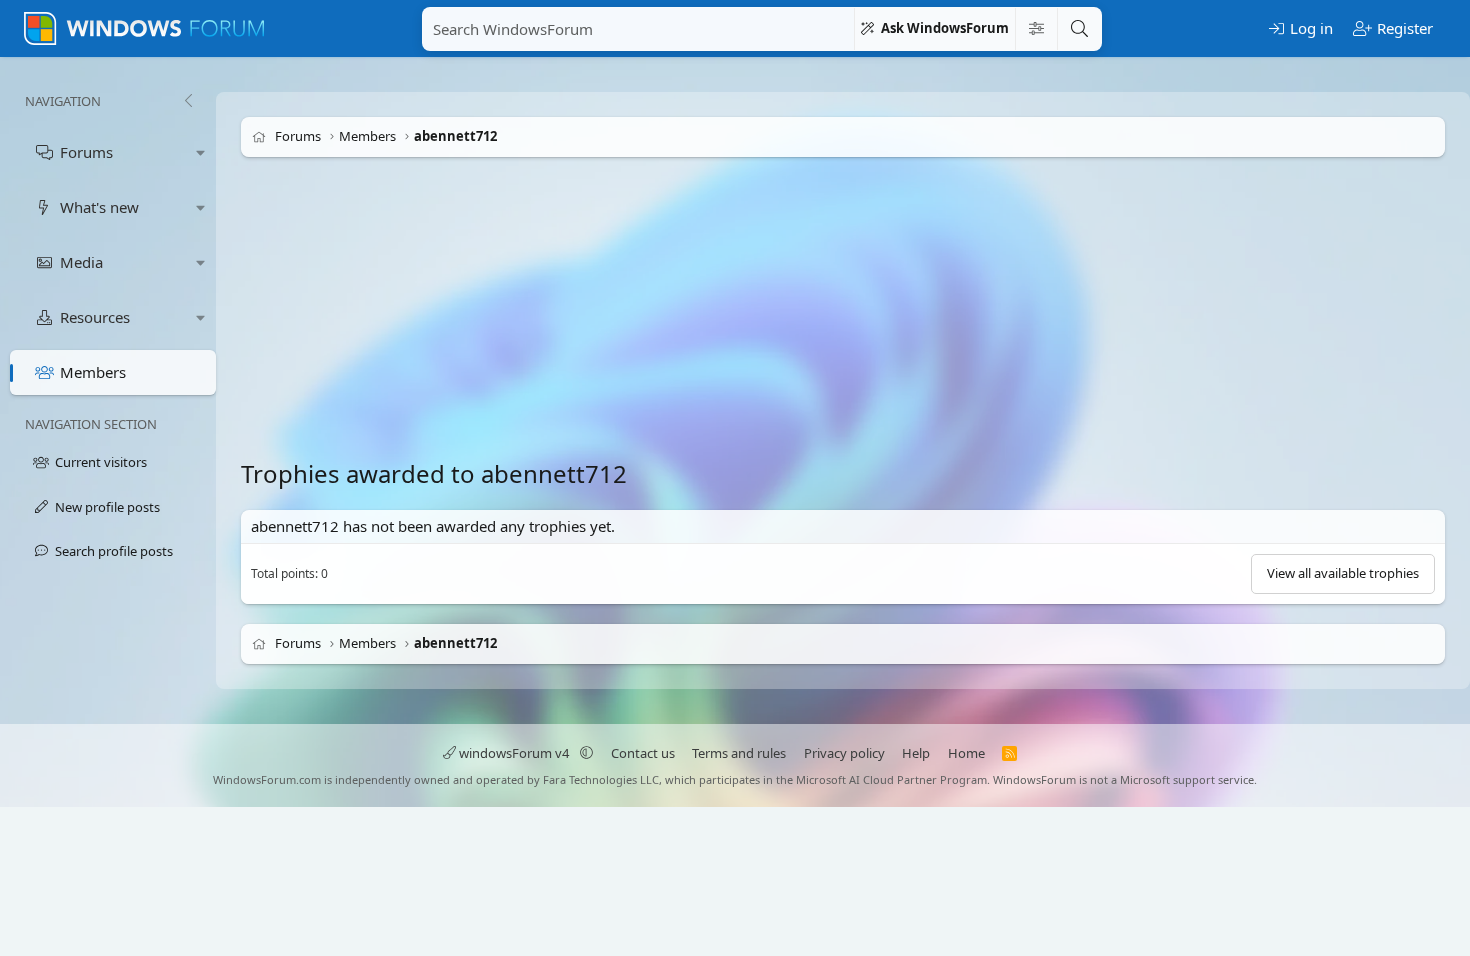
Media (81, 262)
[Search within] (1036, 29)
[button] (201, 152)
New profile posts (107, 507)
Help (916, 753)
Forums (86, 152)
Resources (95, 317)
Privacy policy (844, 753)
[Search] (1079, 29)
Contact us (643, 753)
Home (966, 753)
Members (93, 372)
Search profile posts (114, 551)
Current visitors (101, 462)
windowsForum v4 (514, 753)
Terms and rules (739, 753)
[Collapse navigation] (188, 101)
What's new (99, 207)
